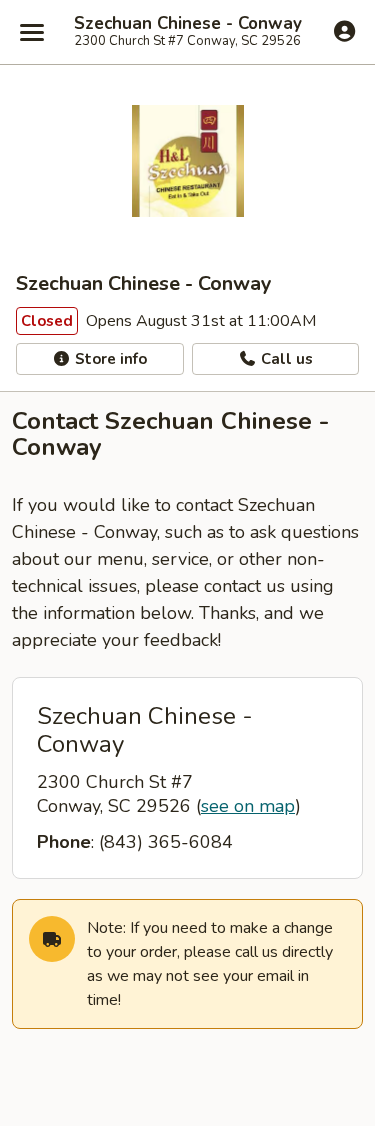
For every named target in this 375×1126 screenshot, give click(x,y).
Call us (285, 359)
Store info (109, 359)
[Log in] (344, 31)
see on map (248, 806)
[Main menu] (32, 32)
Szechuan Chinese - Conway (188, 24)
